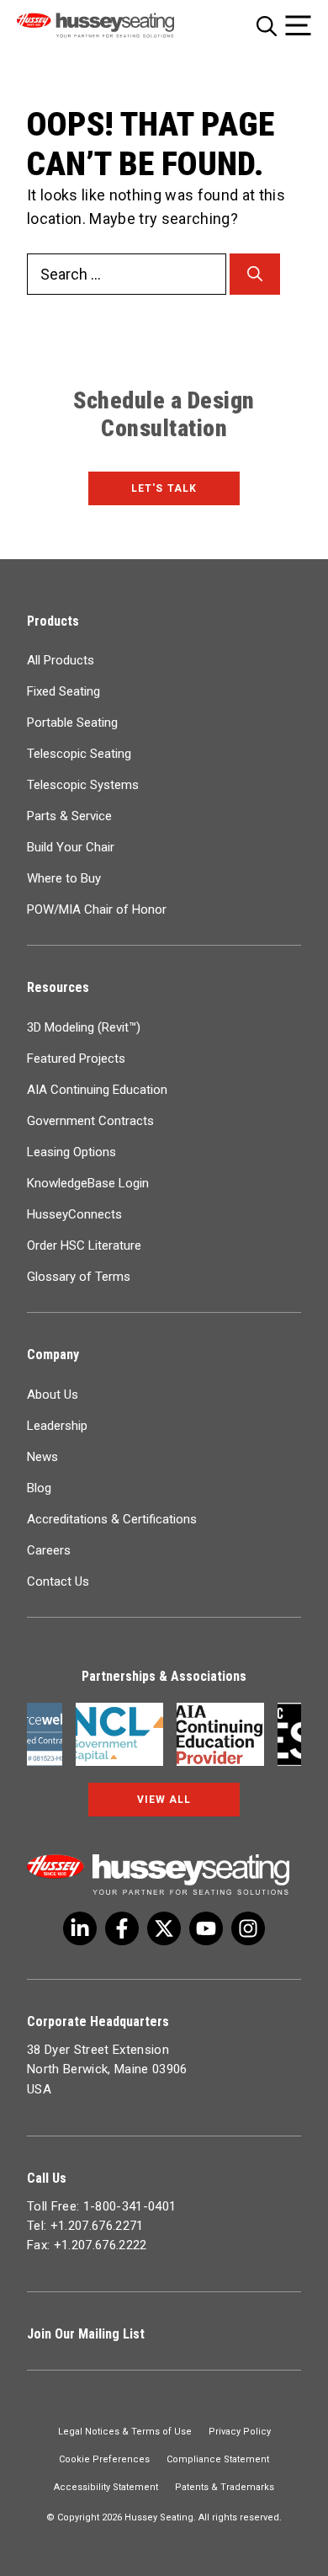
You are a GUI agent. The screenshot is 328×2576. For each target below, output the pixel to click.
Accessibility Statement (106, 2487)
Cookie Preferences (104, 2459)
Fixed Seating (63, 691)
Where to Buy (64, 878)
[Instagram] (248, 1928)
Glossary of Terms (79, 1277)
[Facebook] (122, 1928)
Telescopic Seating (79, 754)
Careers (49, 1550)
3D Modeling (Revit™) (84, 1027)
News (42, 1457)
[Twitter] (80, 1928)
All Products (61, 660)
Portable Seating (72, 723)
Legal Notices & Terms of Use (125, 2432)
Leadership (57, 1426)
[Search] (255, 274)
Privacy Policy (240, 2432)
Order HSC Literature (84, 1245)
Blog (39, 1488)
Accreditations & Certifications (112, 1519)
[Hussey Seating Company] (115, 25)
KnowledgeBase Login (88, 1183)
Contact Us (58, 1581)
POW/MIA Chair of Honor (97, 909)
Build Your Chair (71, 847)
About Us (53, 1395)
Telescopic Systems (83, 785)
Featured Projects (76, 1059)
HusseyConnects (74, 1214)
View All (164, 1800)
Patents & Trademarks (225, 2487)
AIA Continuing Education (97, 1090)
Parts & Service (69, 816)
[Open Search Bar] (267, 26)
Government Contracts (90, 1121)
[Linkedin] (206, 1928)
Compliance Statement (218, 2459)
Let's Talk (164, 488)
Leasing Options (71, 1152)
